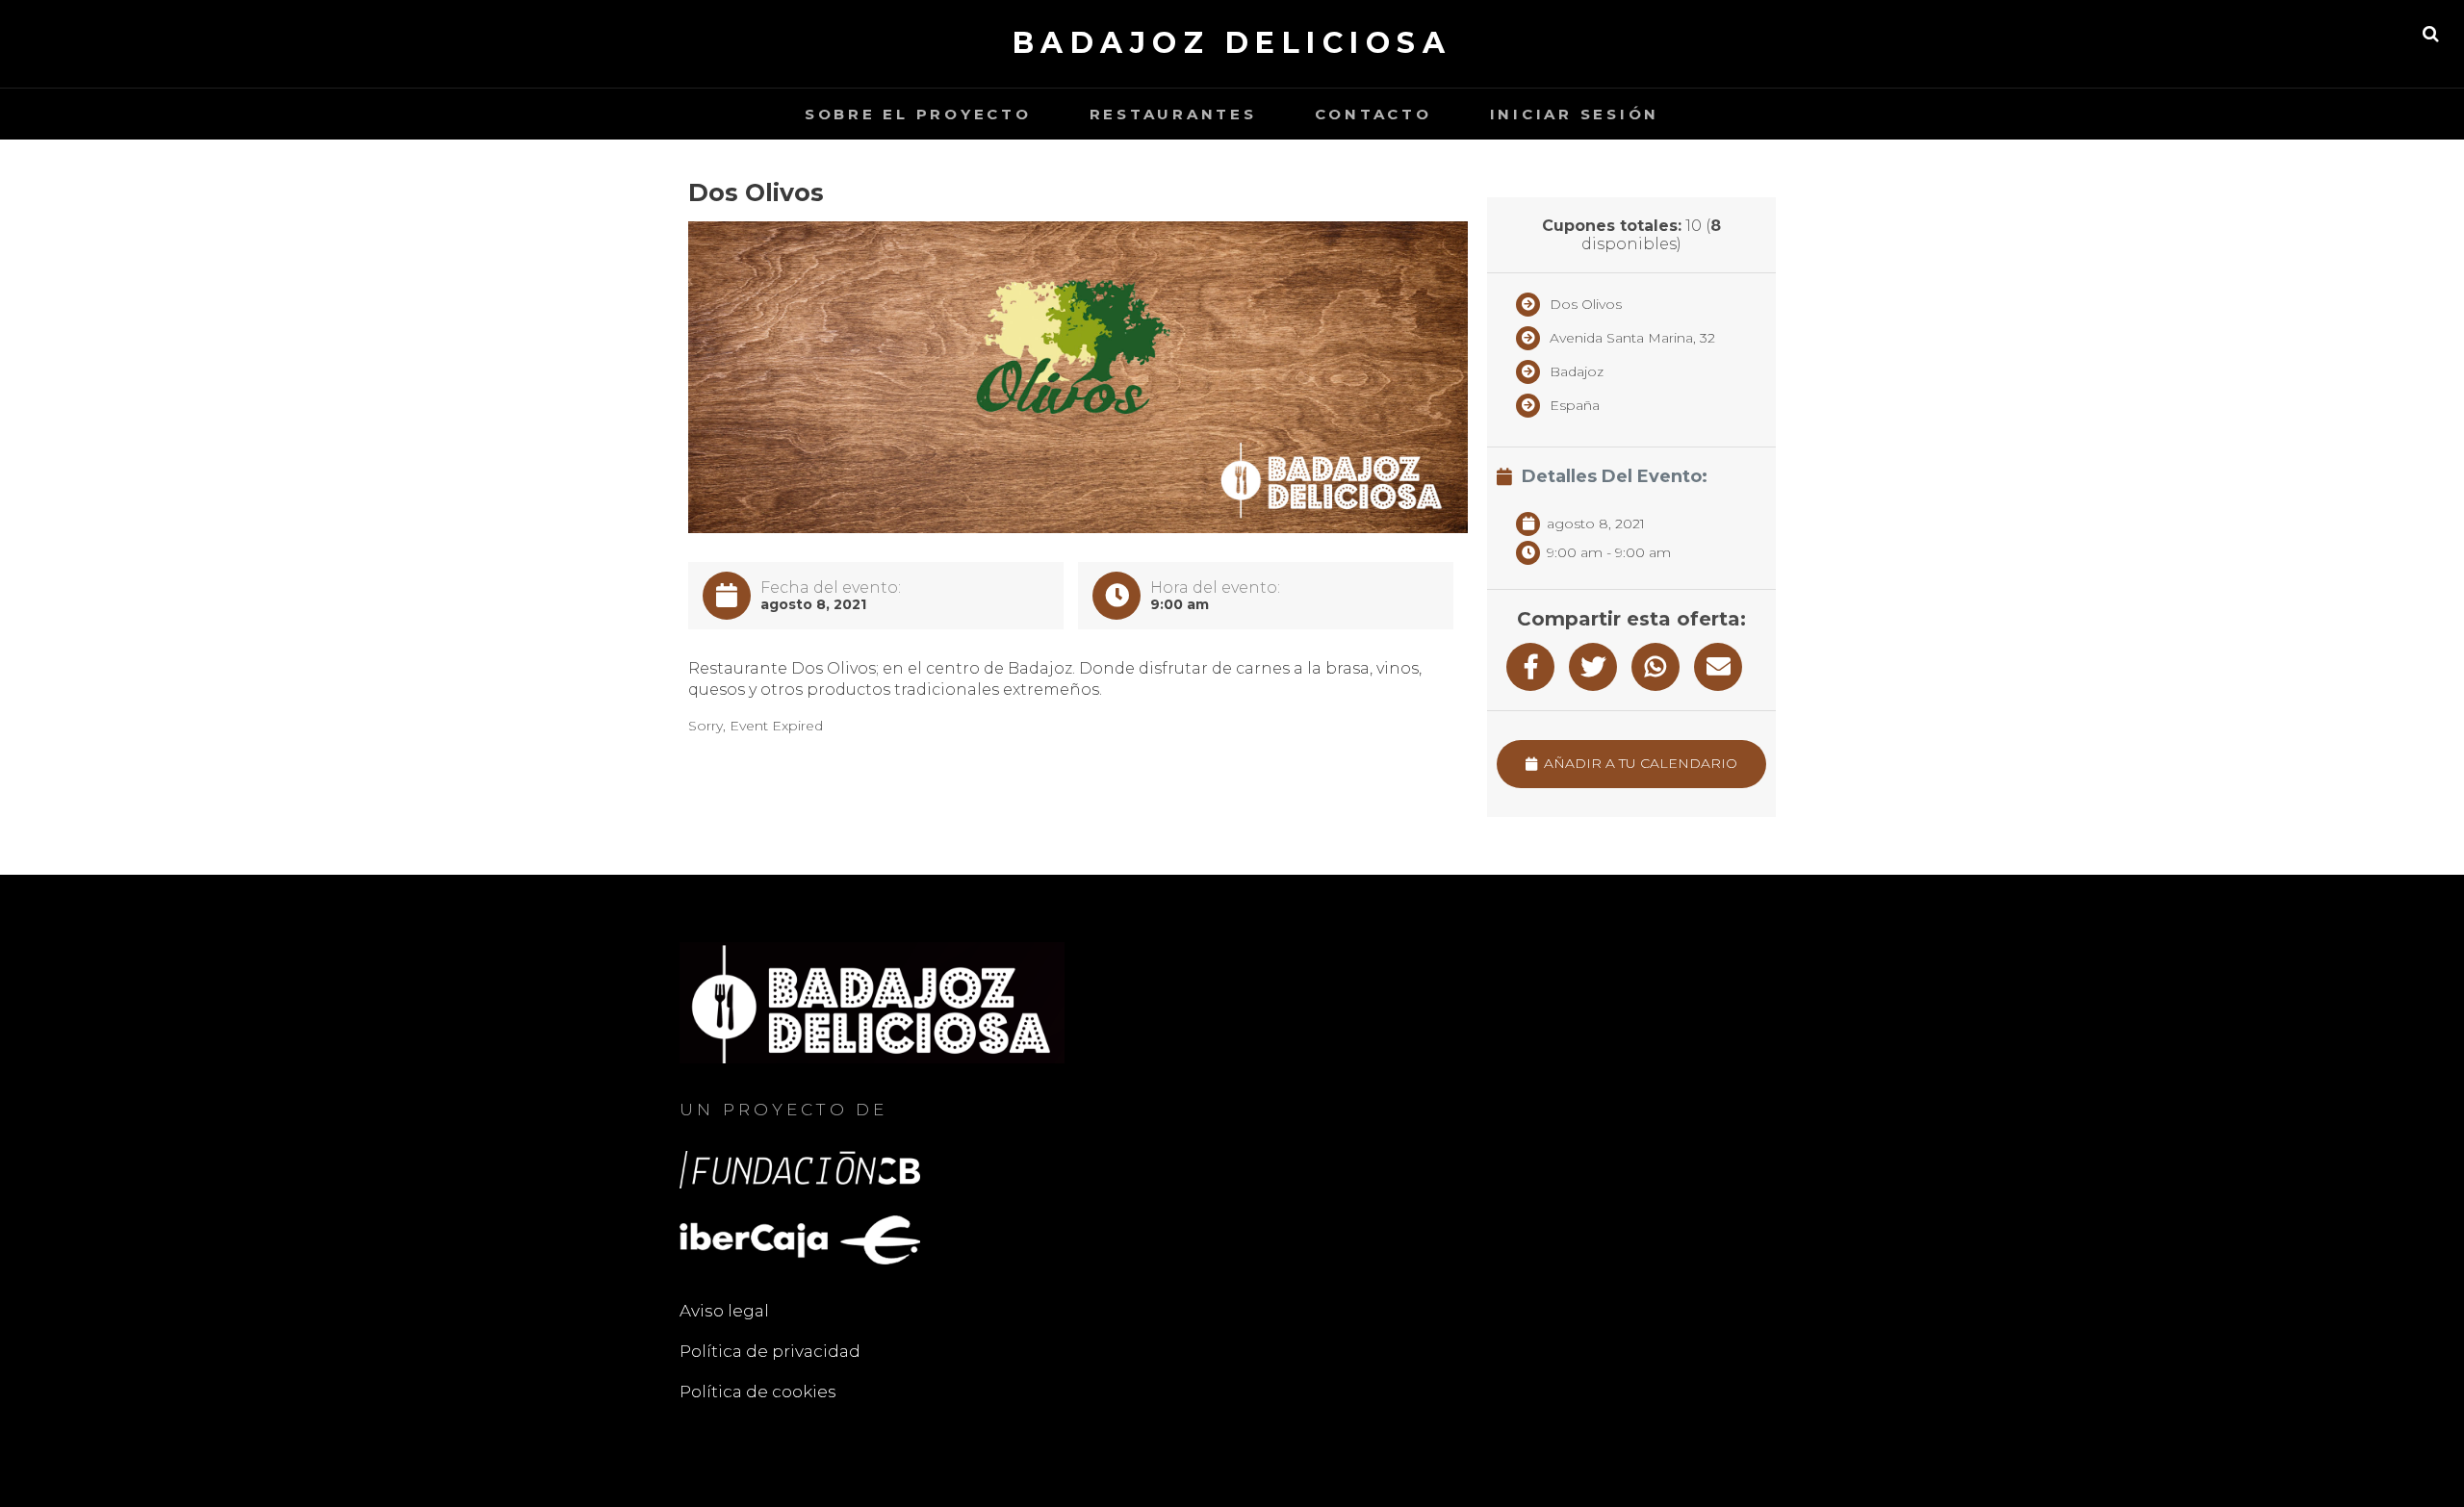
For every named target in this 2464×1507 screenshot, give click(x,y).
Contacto (1373, 114)
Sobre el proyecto (918, 114)
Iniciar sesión (1575, 114)
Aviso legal (724, 1311)
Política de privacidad (770, 1351)
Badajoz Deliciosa (1232, 43)
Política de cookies (758, 1392)
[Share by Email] (1718, 667)
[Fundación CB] (800, 1168)
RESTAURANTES (1173, 114)
